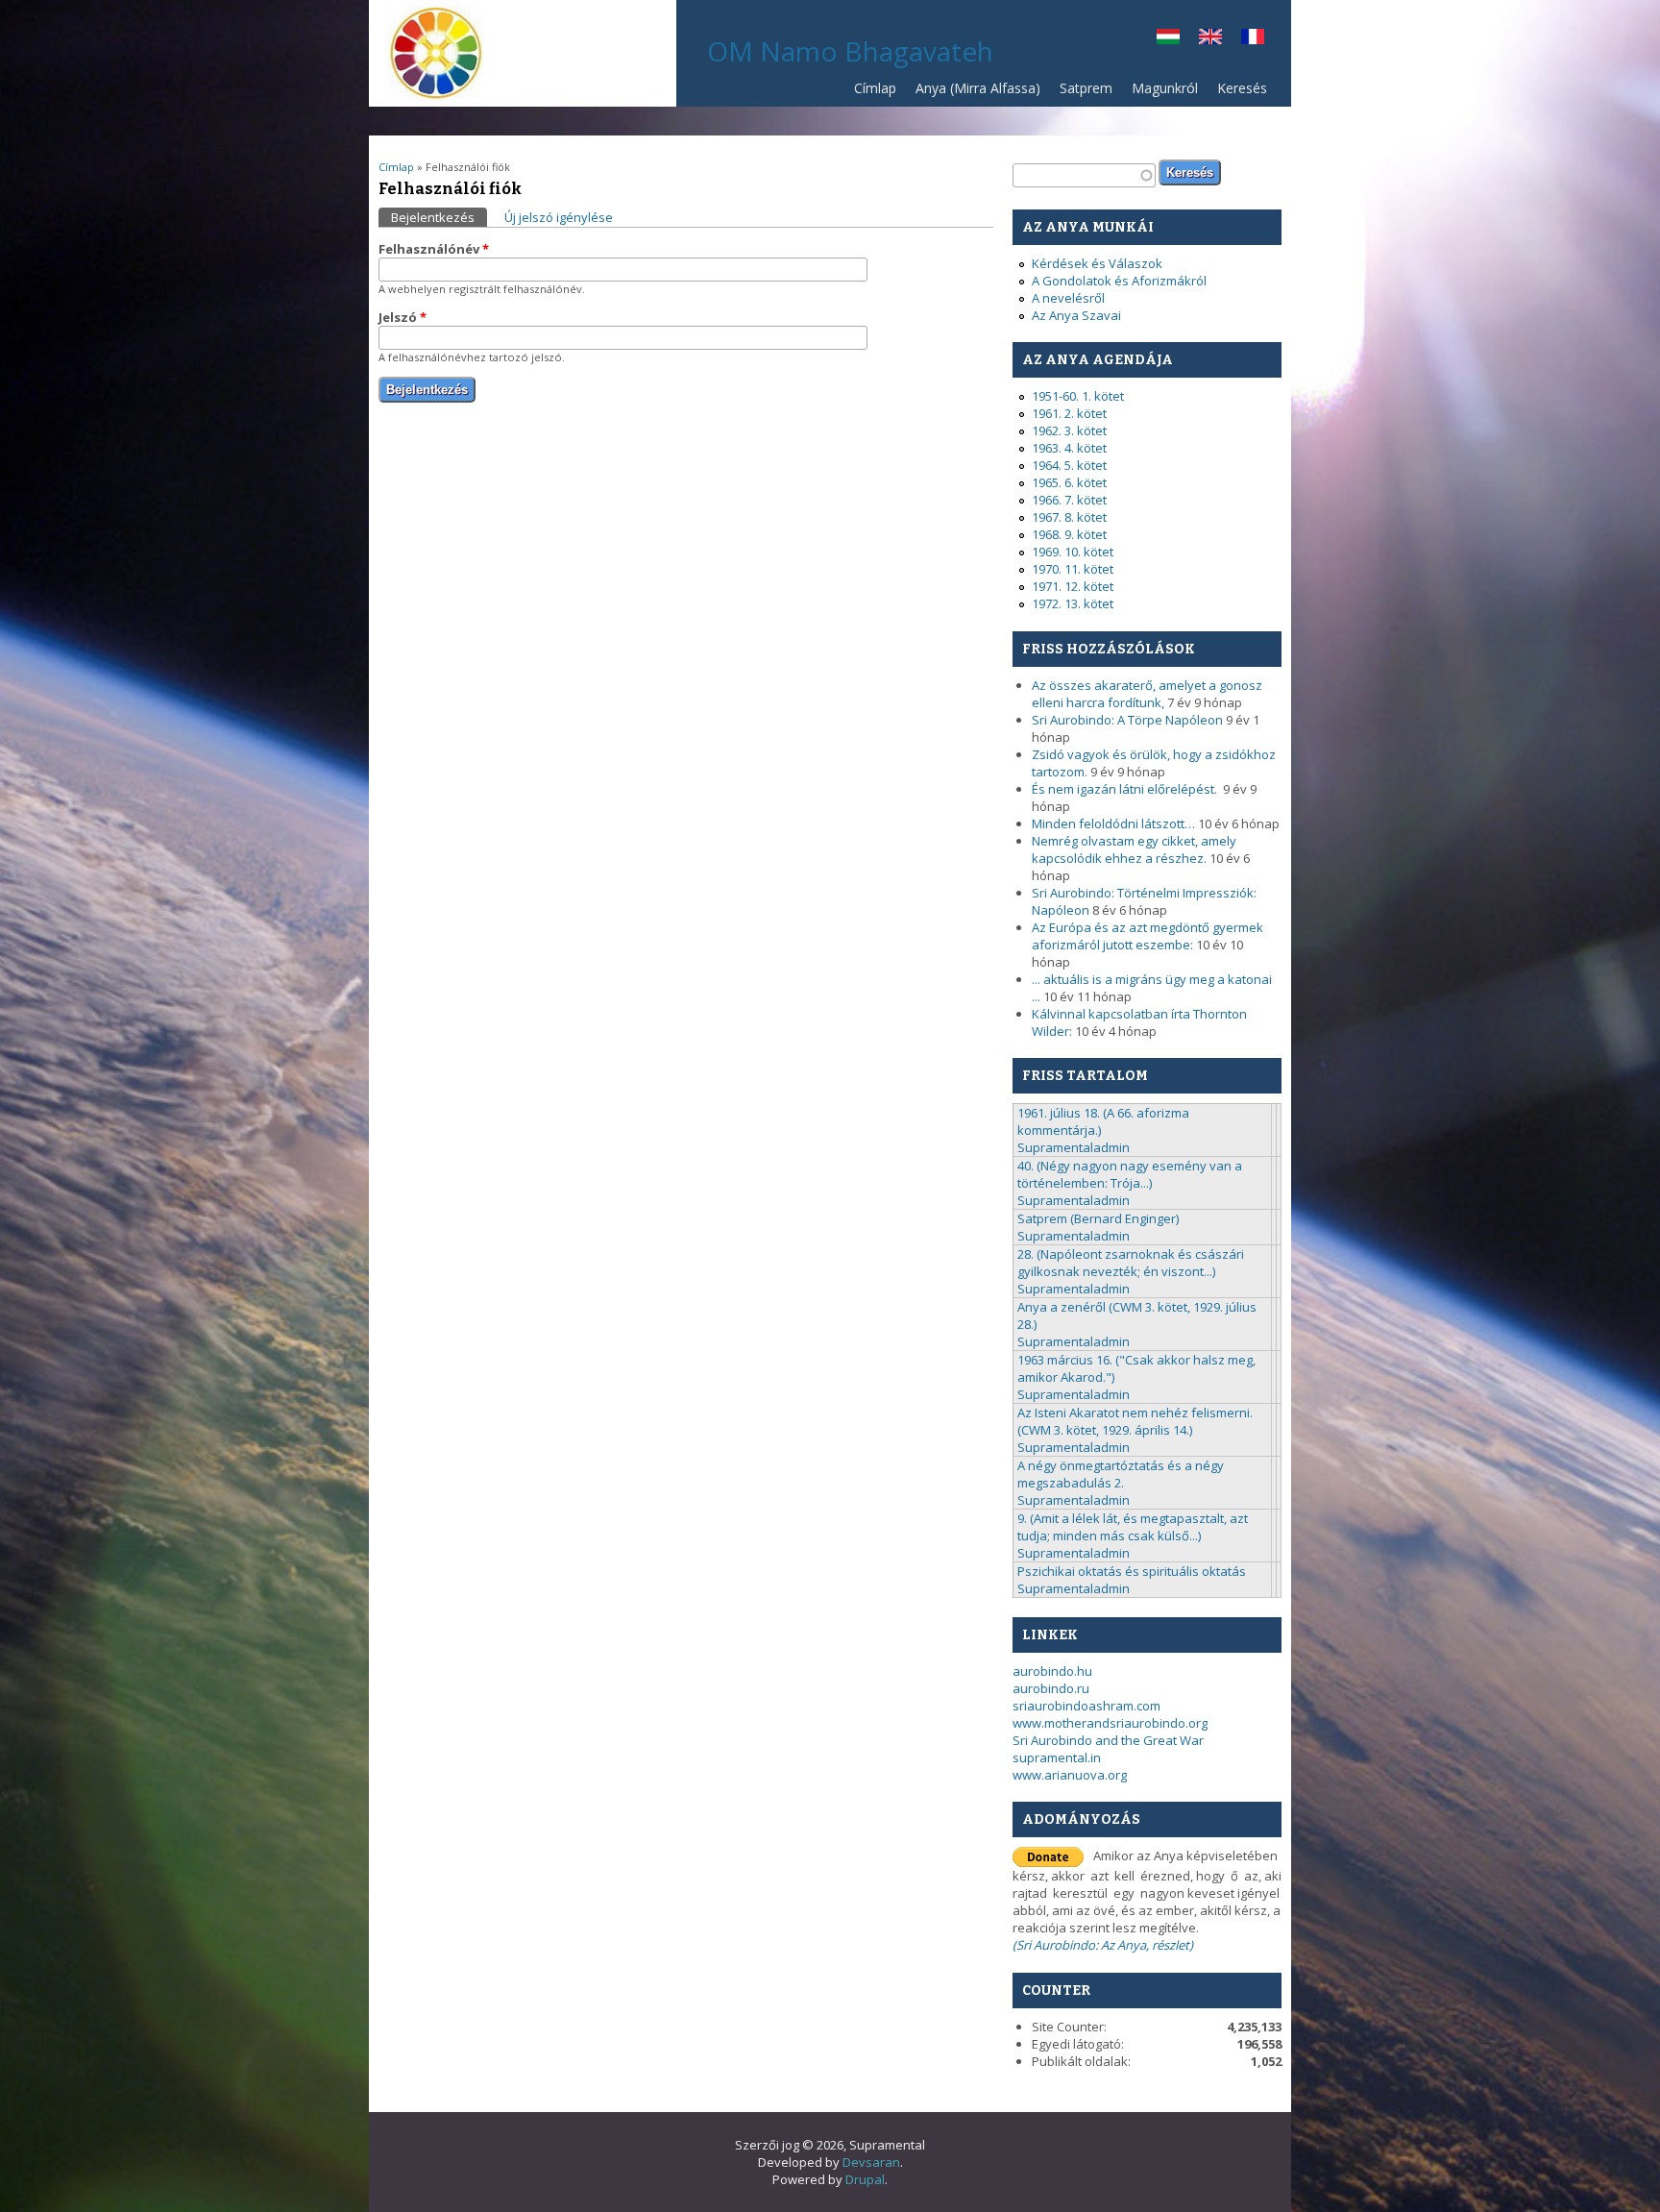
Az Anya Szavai (1076, 315)
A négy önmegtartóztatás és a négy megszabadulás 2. (1121, 1474)
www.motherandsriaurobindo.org (1110, 1723)
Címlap (875, 88)
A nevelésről (1068, 298)
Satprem (1081, 93)
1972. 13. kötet (1073, 603)
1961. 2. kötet (1069, 413)
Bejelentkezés (439, 217)
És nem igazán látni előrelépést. (1126, 789)
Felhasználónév (434, 249)
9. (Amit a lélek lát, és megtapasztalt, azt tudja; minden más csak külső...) (1133, 1527)
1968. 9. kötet (1069, 534)
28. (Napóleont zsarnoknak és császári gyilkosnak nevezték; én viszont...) (1131, 1263)
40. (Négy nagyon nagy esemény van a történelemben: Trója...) (1130, 1174)
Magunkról (1165, 88)
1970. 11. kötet (1073, 569)
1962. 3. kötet (1069, 430)
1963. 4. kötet (1069, 448)
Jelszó (403, 317)
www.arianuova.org (1070, 1775)
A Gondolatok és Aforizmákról (1119, 281)
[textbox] (1084, 175)
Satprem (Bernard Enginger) (1098, 1218)
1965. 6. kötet (1069, 482)
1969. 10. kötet (1073, 552)
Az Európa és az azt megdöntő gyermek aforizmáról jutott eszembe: (1147, 936)
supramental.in (1057, 1757)
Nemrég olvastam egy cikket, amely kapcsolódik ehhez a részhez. (1134, 849)
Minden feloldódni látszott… (1113, 823)
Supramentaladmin (1074, 1147)
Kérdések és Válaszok (1097, 263)
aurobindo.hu (1052, 1671)
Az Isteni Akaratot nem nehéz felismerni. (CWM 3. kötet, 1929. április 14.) (1135, 1421)
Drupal (865, 2179)
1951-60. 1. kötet (1078, 396)
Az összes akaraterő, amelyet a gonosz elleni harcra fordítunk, (1147, 694)
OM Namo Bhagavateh (850, 51)
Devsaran (871, 2162)
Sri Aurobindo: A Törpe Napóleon (1127, 720)
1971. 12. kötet (1073, 586)
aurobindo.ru (1051, 1688)
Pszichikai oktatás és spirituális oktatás (1132, 1571)
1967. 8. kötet (1069, 517)
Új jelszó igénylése (559, 217)
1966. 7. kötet (1069, 500)
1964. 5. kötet (1069, 465)
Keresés (1242, 88)
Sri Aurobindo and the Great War (1108, 1740)
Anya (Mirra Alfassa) (978, 88)
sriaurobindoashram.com (1086, 1706)
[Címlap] (436, 96)
